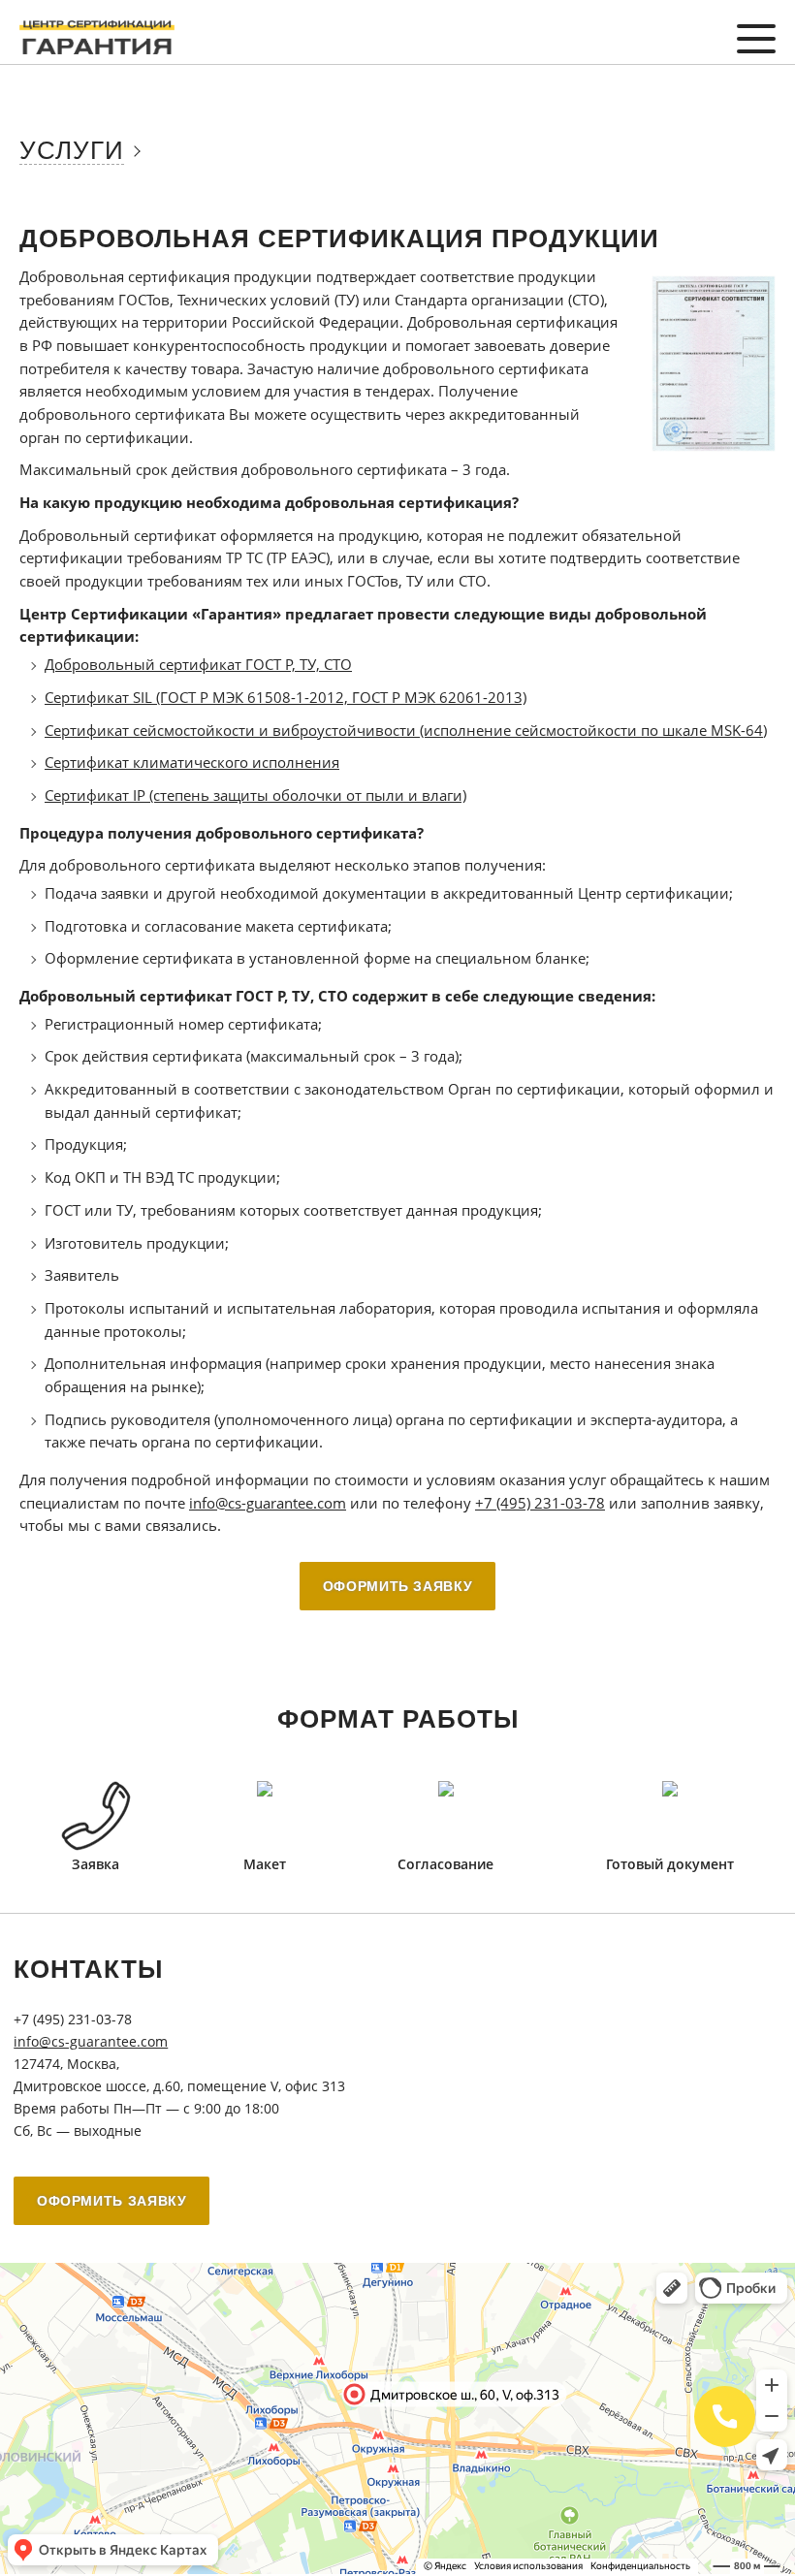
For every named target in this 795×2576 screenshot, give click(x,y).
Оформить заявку (398, 1586)
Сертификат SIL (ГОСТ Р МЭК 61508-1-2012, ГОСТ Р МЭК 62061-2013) (286, 697)
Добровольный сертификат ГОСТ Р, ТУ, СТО (198, 664)
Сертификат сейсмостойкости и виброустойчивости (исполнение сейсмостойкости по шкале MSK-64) (406, 730)
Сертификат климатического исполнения (192, 762)
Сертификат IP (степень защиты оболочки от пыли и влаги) (255, 795)
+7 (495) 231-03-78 (540, 1503)
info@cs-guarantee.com (268, 1503)
